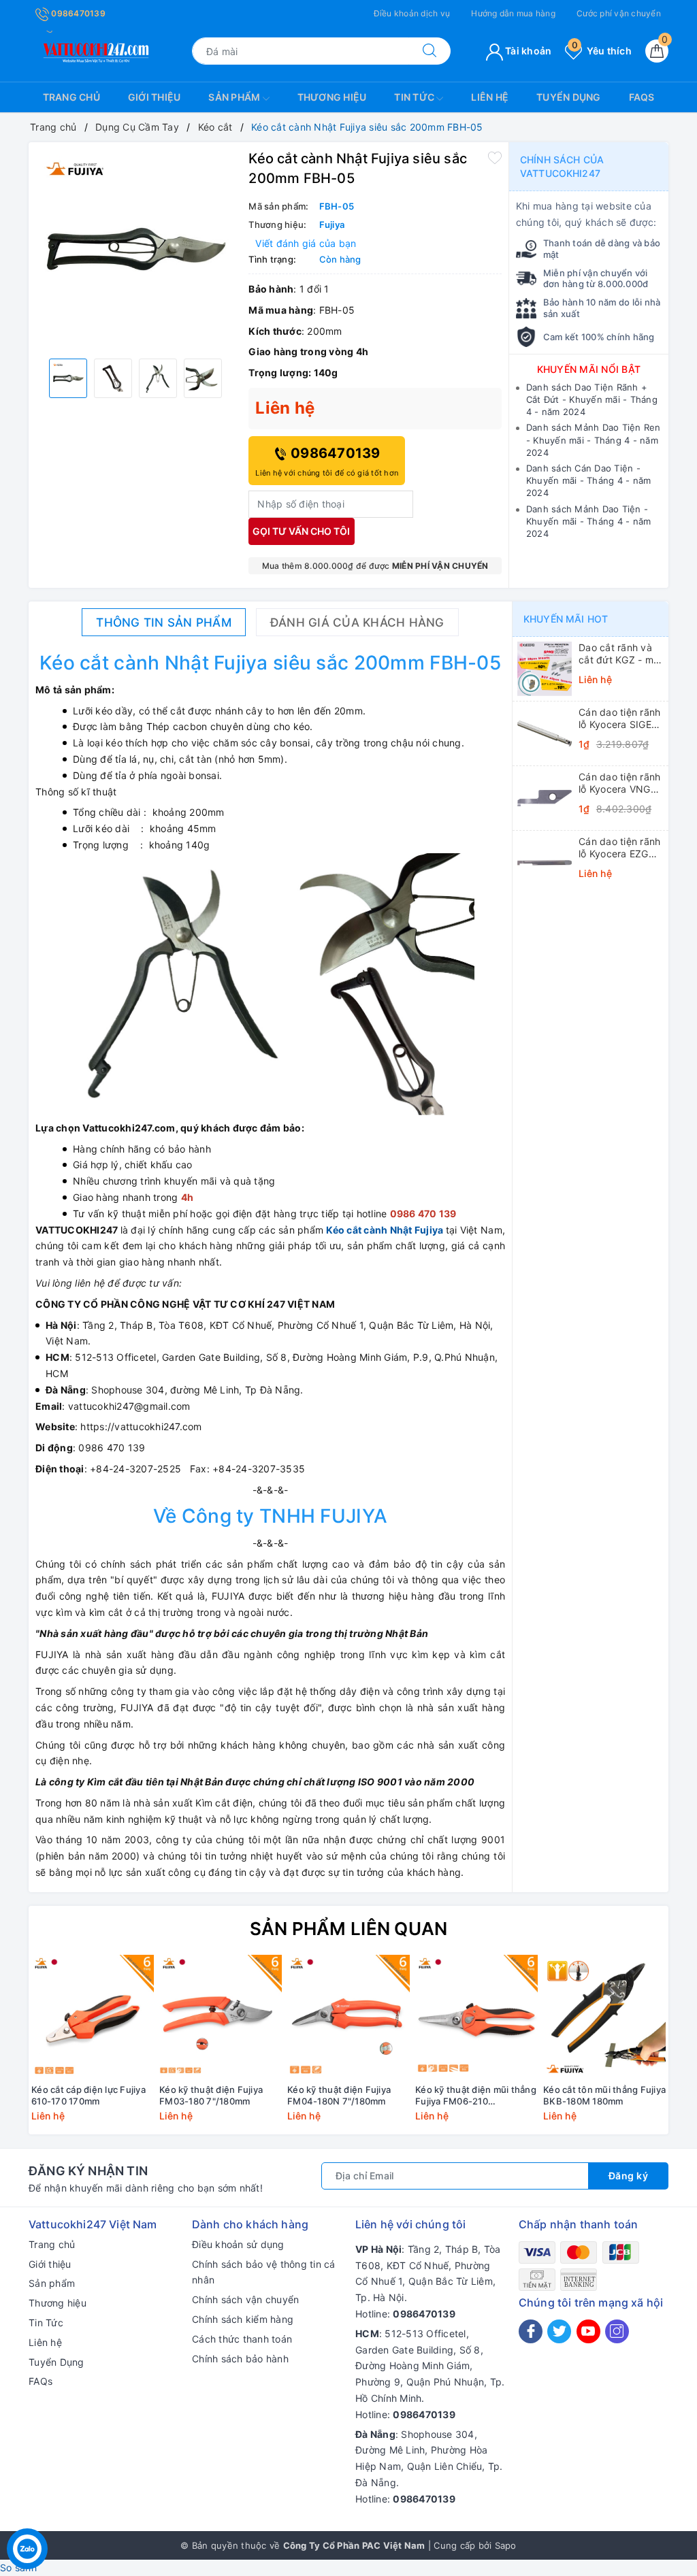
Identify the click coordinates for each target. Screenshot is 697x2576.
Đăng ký (629, 2176)
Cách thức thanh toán (242, 2339)
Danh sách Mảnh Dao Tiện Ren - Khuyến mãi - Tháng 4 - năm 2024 (594, 440)
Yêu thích (602, 51)
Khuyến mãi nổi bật (589, 369)
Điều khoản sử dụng (238, 2244)
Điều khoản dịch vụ (412, 13)
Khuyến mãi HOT (566, 619)
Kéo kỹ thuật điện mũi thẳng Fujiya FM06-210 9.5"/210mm (476, 2096)
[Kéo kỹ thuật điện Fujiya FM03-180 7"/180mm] (221, 2016)
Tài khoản (528, 51)
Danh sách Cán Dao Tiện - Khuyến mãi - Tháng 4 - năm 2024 (589, 480)
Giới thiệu (155, 97)
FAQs (642, 97)
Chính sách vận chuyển (245, 2299)
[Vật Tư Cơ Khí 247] (94, 50)
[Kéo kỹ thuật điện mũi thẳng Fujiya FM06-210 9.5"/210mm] (476, 2016)
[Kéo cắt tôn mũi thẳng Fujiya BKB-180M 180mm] (604, 2016)
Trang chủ (71, 97)
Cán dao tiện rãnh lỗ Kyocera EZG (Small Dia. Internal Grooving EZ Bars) (619, 848)
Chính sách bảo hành (240, 2359)
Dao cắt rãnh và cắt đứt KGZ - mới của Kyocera (620, 654)
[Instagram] (617, 2331)
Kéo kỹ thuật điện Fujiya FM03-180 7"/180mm (211, 2095)
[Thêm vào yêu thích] (495, 157)
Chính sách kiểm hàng (243, 2319)
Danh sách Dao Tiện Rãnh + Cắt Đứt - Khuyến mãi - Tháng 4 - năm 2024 (592, 399)
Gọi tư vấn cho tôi (301, 531)
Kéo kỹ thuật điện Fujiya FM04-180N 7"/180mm (339, 2095)
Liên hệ (490, 97)
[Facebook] (531, 2331)
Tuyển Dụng (569, 97)
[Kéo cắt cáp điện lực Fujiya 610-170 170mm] (93, 2016)
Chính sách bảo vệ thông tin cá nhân (264, 2272)
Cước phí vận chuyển (619, 13)
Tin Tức (415, 97)
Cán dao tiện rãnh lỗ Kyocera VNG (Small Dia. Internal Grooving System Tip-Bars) (619, 783)
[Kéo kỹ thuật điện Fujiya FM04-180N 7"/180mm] (348, 2016)
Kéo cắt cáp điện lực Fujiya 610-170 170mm (88, 2095)
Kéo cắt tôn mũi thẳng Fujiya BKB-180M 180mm (604, 2095)
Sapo (506, 2545)
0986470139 (77, 13)
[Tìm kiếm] (429, 51)
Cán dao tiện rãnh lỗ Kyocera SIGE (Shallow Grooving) (619, 719)
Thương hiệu (332, 97)
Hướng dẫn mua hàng (513, 13)
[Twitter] (559, 2331)
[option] (135, 249)
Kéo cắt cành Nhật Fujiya (385, 1230)
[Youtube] (588, 2331)
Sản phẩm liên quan (349, 1929)
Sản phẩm (235, 97)
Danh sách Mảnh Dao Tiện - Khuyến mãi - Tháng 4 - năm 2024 (589, 521)
